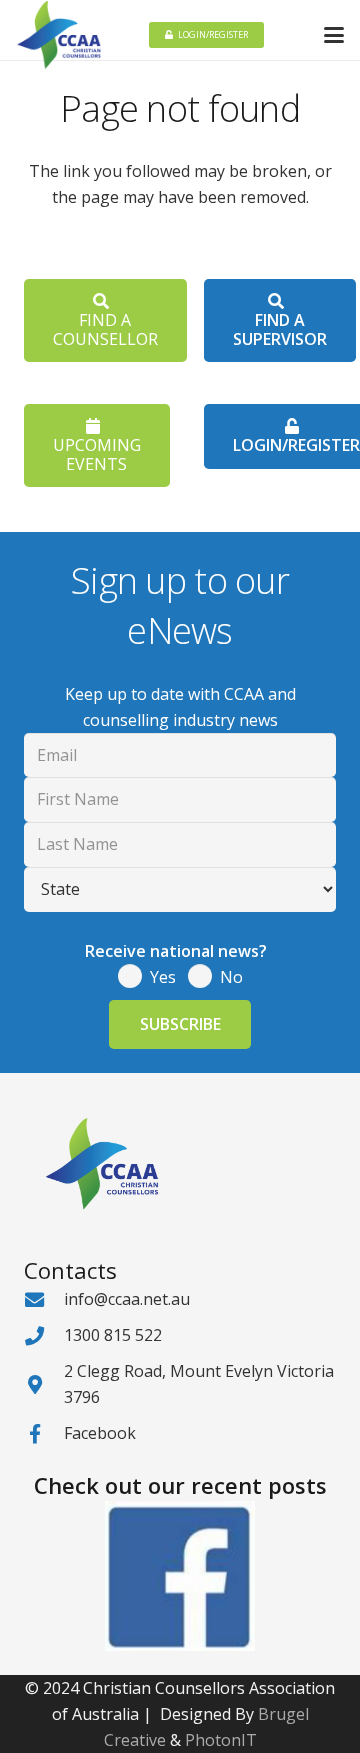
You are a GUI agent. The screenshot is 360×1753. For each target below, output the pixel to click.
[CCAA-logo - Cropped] (59, 35)
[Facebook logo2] (180, 1576)
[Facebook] (44, 1433)
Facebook (100, 1433)
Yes (163, 977)
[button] (334, 35)
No (231, 977)
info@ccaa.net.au (127, 1299)
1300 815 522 (113, 1335)
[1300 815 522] (44, 1335)
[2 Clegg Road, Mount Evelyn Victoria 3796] (44, 1384)
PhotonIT (221, 1740)
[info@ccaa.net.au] (44, 1299)
